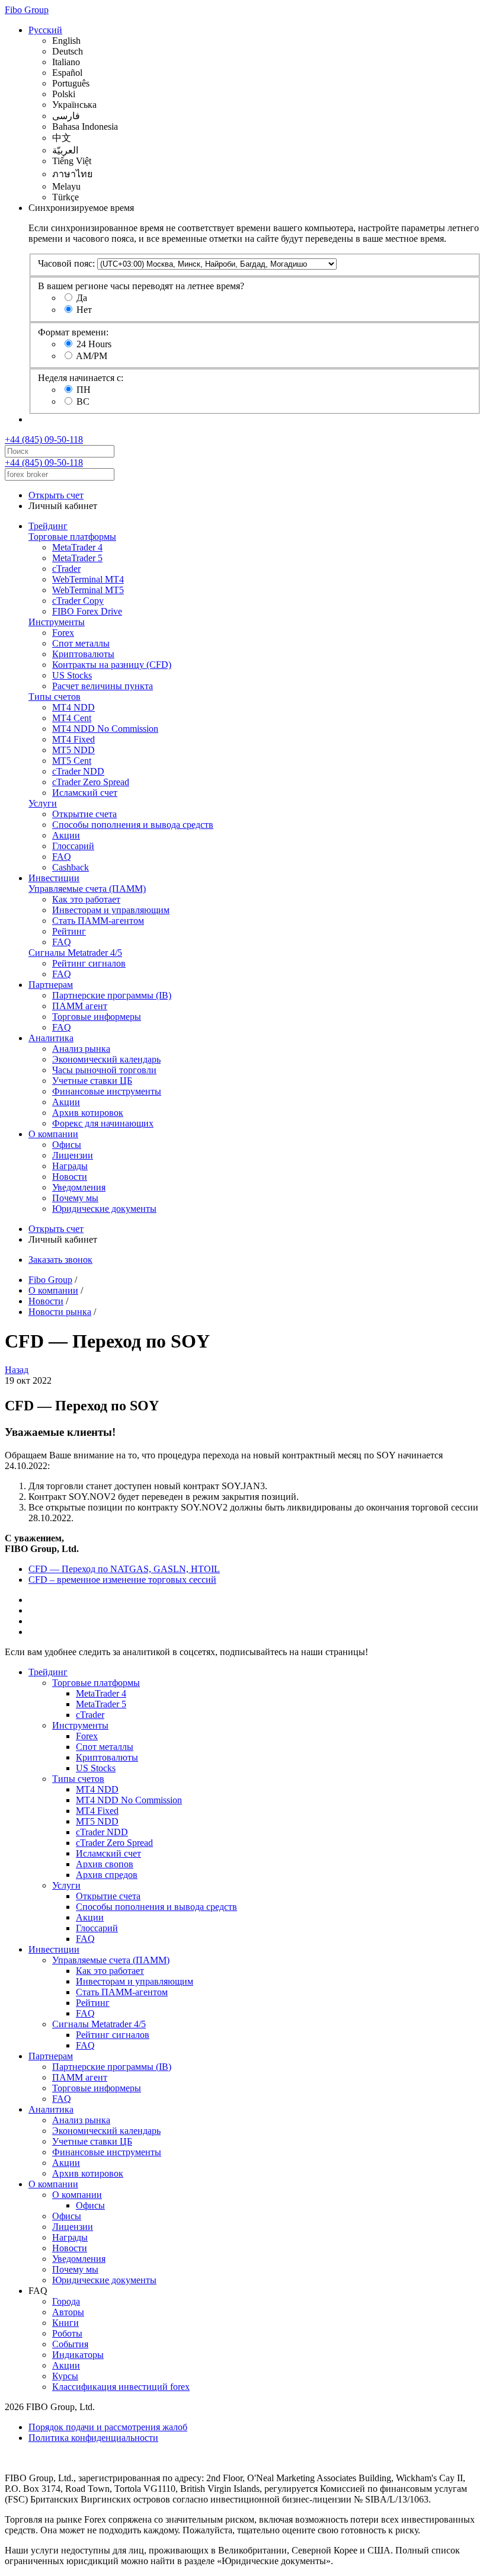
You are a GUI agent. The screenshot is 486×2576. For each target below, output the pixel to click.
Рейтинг (69, 931)
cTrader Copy (78, 601)
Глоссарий (73, 846)
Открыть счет (56, 495)
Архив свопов (105, 1864)
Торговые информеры (97, 1017)
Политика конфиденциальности (93, 2438)
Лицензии (73, 1155)
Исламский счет (85, 793)
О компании (53, 1134)
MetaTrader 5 (77, 558)
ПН (84, 390)
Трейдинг (48, 526)
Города (66, 2301)
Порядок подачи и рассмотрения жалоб (108, 2427)
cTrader (66, 569)
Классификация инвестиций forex (121, 2387)
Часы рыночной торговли (104, 1070)
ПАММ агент (80, 1006)
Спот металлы (81, 643)
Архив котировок (88, 1113)
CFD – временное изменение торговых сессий (122, 1580)
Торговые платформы (72, 537)
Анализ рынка (81, 1049)
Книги (65, 2323)
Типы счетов (55, 697)
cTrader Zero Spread (91, 782)
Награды (70, 1166)
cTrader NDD (78, 771)
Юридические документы (104, 1209)
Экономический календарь (106, 1059)
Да (82, 298)
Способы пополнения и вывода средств (133, 825)
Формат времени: (73, 332)
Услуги (43, 803)
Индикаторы (78, 2355)
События (70, 2344)
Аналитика (51, 1038)
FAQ (62, 857)
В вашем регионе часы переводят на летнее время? (141, 286)
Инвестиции (54, 878)
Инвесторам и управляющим (111, 910)
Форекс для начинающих (103, 1123)
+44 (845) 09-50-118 (44, 439)
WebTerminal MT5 (88, 590)
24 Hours (94, 344)
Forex (63, 633)
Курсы (65, 2376)
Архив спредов (107, 1875)
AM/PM (92, 356)
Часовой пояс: (66, 263)
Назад (17, 1370)
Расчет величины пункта (103, 686)
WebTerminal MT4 (88, 579)
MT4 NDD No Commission (105, 729)
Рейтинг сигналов (89, 963)
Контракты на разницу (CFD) (112, 665)
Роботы (67, 2333)
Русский (45, 30)
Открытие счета (84, 814)
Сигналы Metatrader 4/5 (75, 953)
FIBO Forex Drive (87, 611)
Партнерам (51, 985)
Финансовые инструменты (107, 1091)
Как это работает (86, 899)
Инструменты (57, 622)
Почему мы (75, 1198)
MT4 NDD (73, 707)
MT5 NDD (73, 750)
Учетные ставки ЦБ (92, 1081)
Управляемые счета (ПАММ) (87, 889)
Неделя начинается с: (81, 378)
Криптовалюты (83, 654)
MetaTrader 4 (77, 547)
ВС (83, 401)
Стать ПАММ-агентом (98, 921)
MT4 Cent (72, 718)
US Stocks (72, 675)
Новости (70, 1177)
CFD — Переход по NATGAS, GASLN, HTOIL (124, 1569)
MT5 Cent (72, 761)
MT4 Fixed (73, 739)
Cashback (71, 867)
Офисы (67, 1145)
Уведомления (79, 1187)
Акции (66, 835)
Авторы (68, 2312)
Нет (84, 310)
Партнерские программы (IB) (112, 995)
